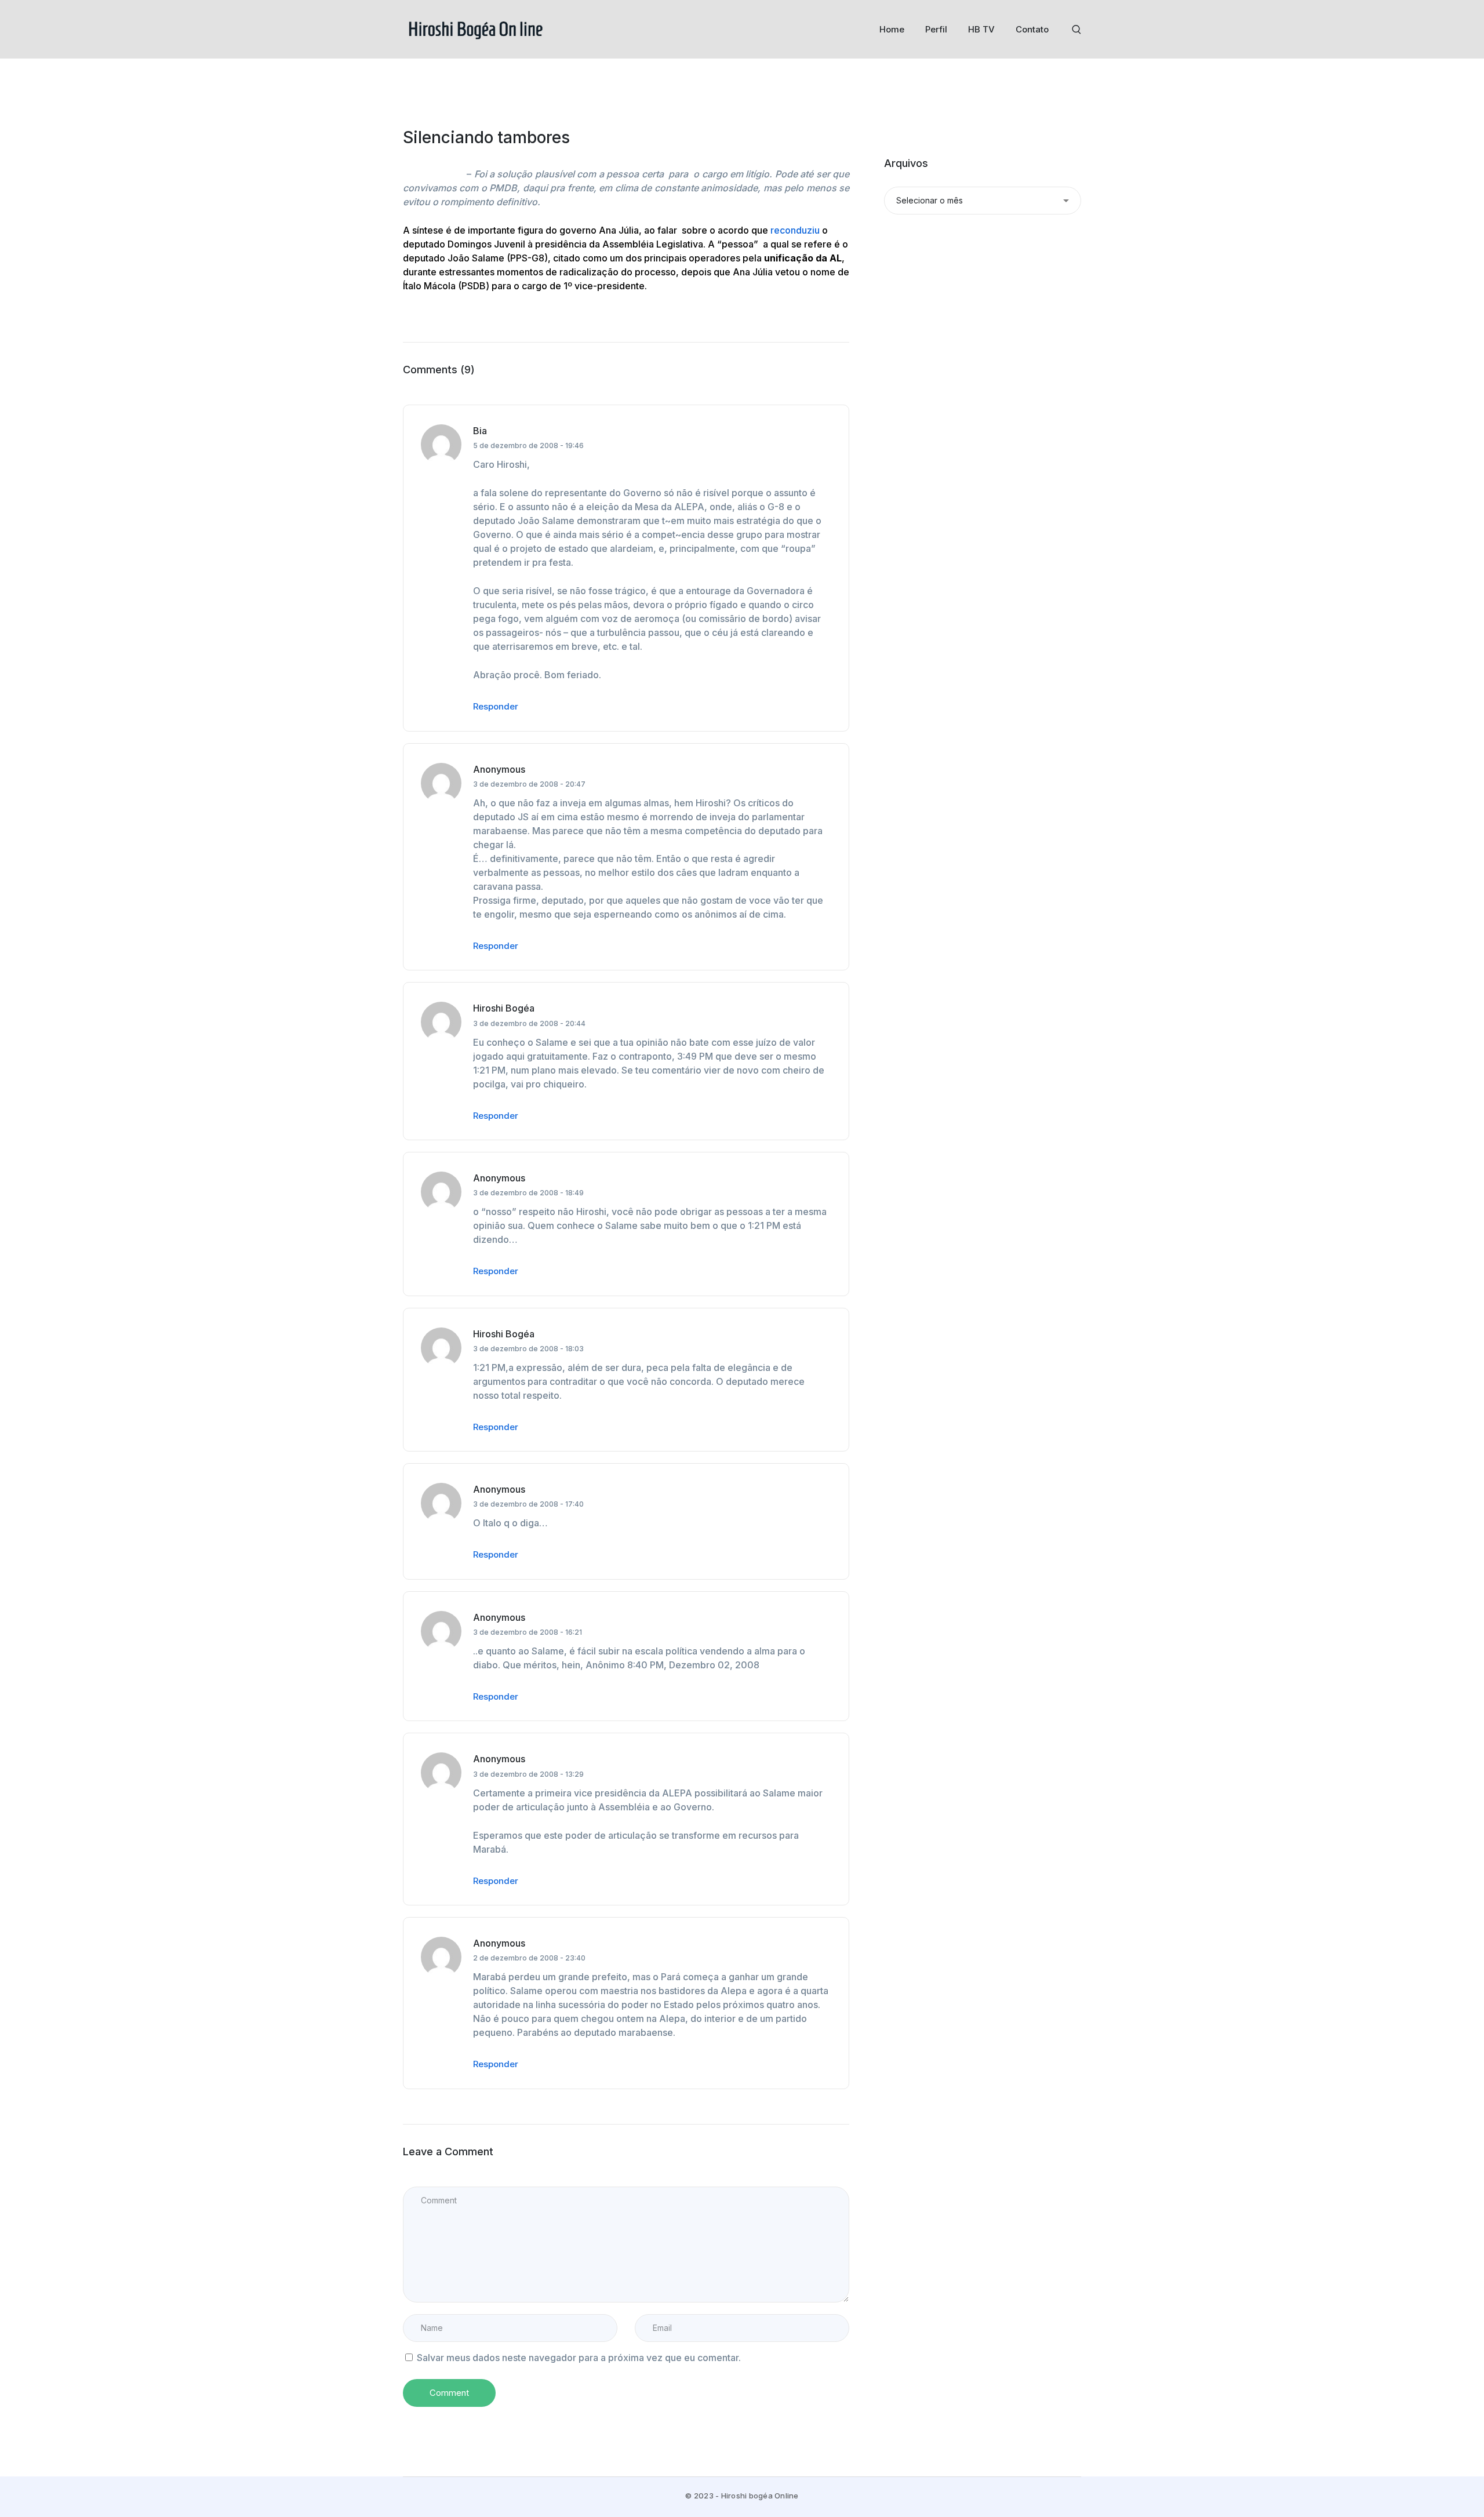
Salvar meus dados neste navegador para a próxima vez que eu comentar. (579, 2358)
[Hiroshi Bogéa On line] (475, 28)
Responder (496, 706)
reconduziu (795, 230)
